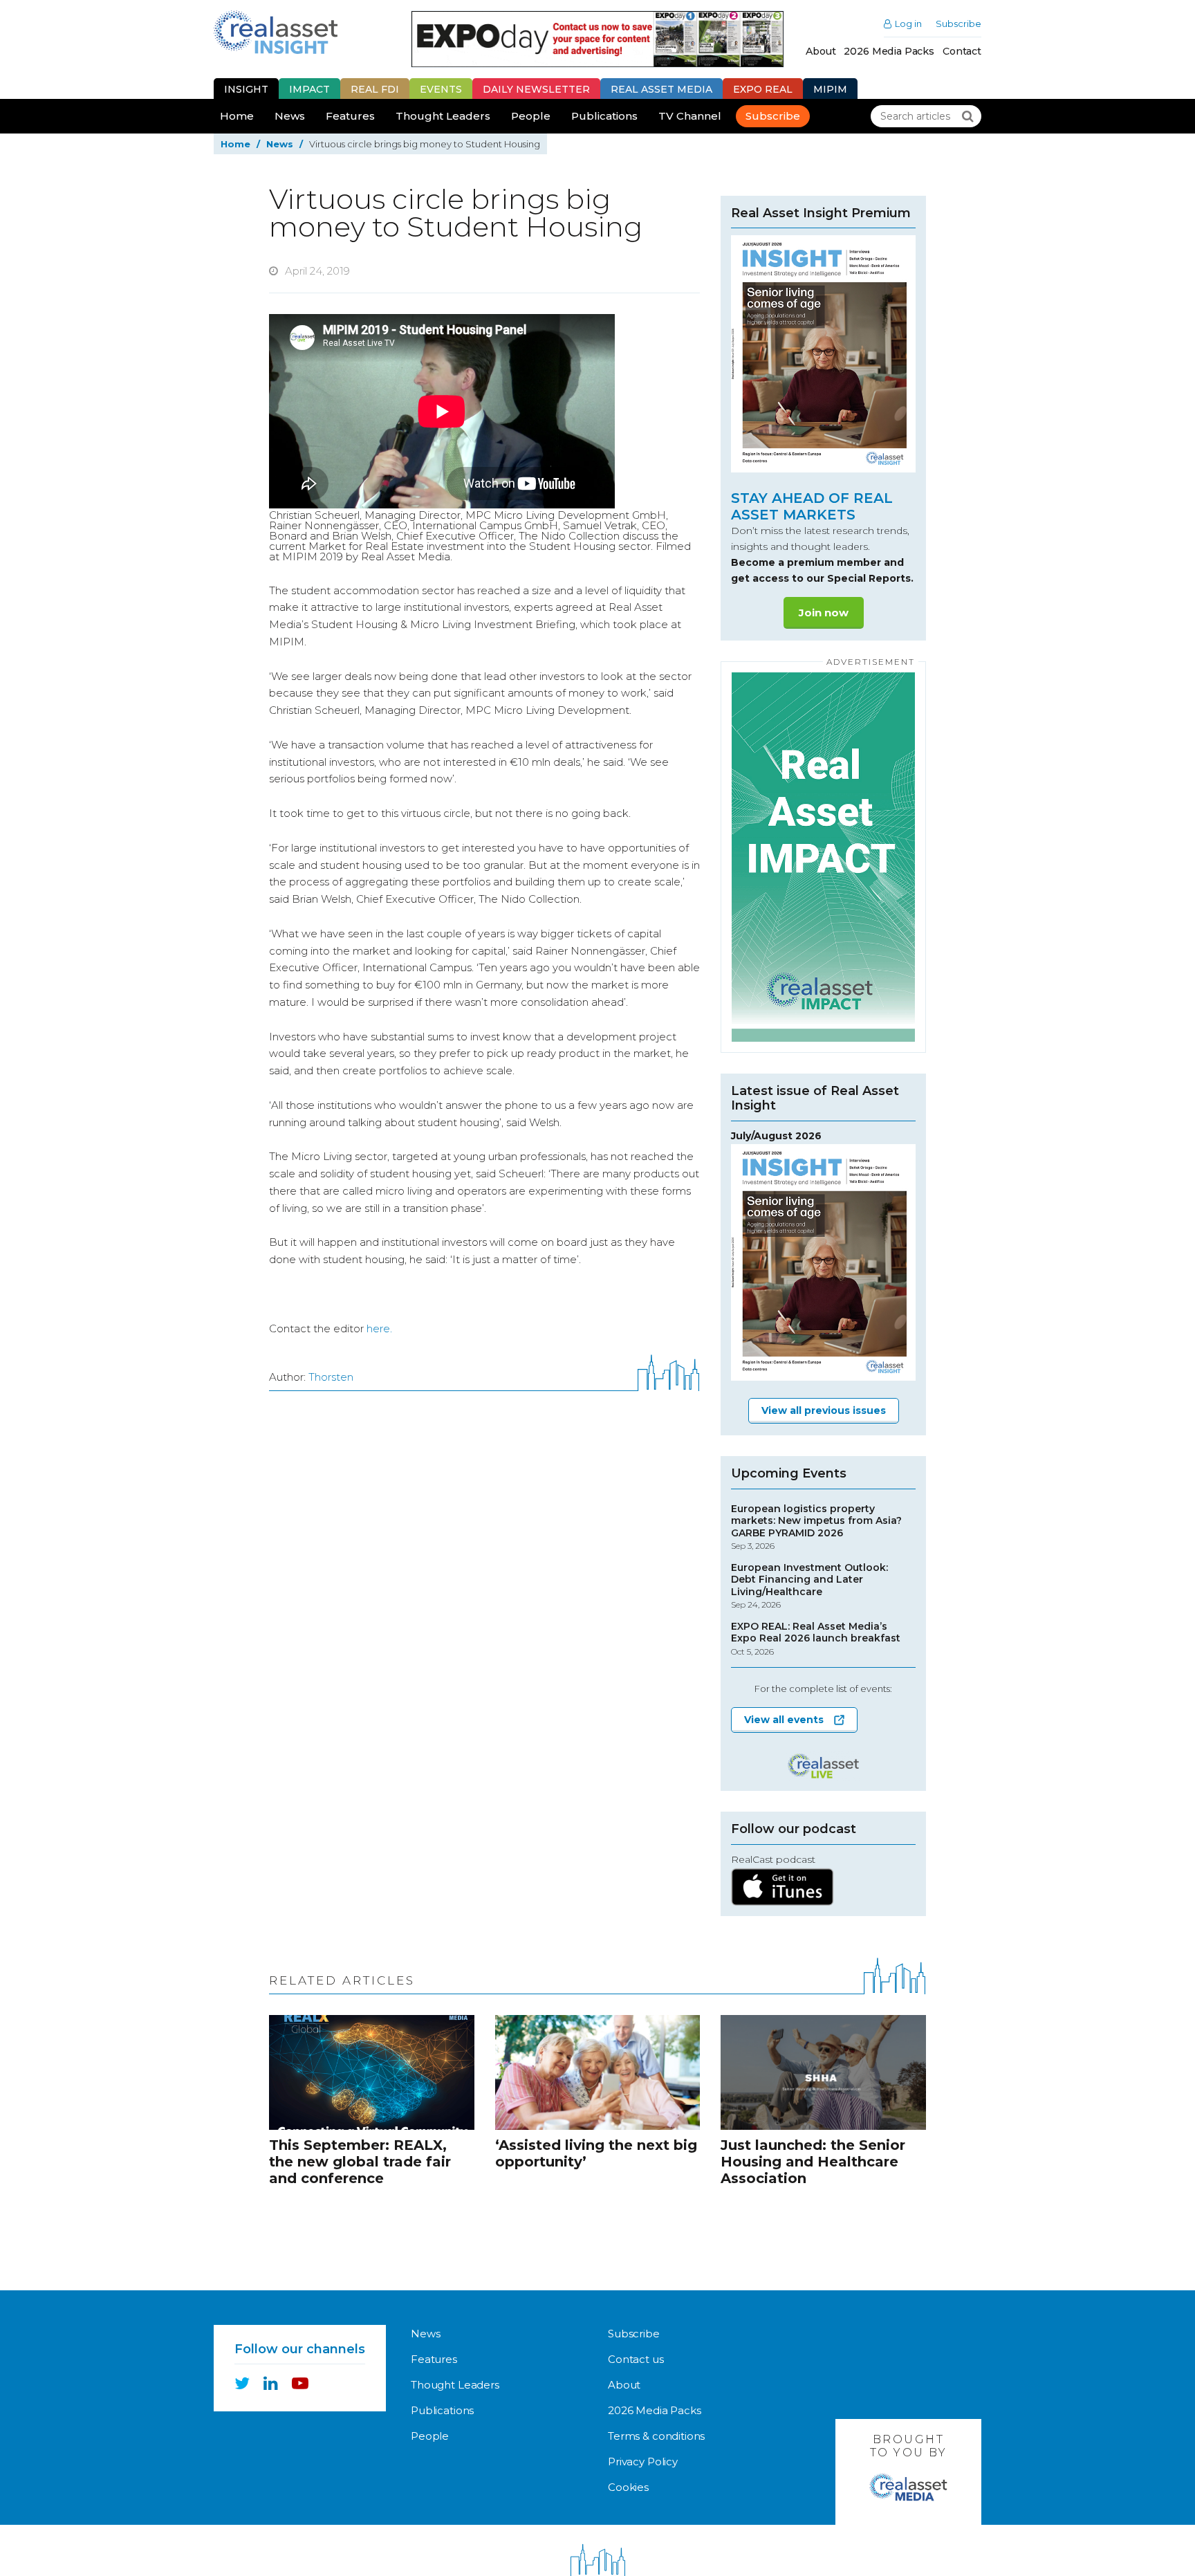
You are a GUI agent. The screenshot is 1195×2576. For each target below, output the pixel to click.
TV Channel (690, 116)
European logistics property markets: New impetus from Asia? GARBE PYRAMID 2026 (816, 1527)
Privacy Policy (643, 2462)
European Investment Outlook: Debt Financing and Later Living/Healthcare (809, 1586)
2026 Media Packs (889, 51)
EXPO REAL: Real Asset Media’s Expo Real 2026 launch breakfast (816, 1639)
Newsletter (536, 89)
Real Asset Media (661, 89)
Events (441, 89)
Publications (604, 116)
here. (379, 1328)
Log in (908, 24)
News (290, 116)
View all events (784, 1720)
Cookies (628, 2487)
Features (350, 116)
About (821, 51)
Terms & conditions (656, 2436)
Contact (962, 51)
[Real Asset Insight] (276, 32)
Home (237, 116)
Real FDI (375, 89)
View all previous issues (824, 1410)
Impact (309, 89)
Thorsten (331, 1377)
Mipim (830, 89)
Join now (824, 613)
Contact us (636, 2359)
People (531, 116)
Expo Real (763, 89)
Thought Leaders (443, 116)
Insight (246, 89)
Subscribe (958, 24)
